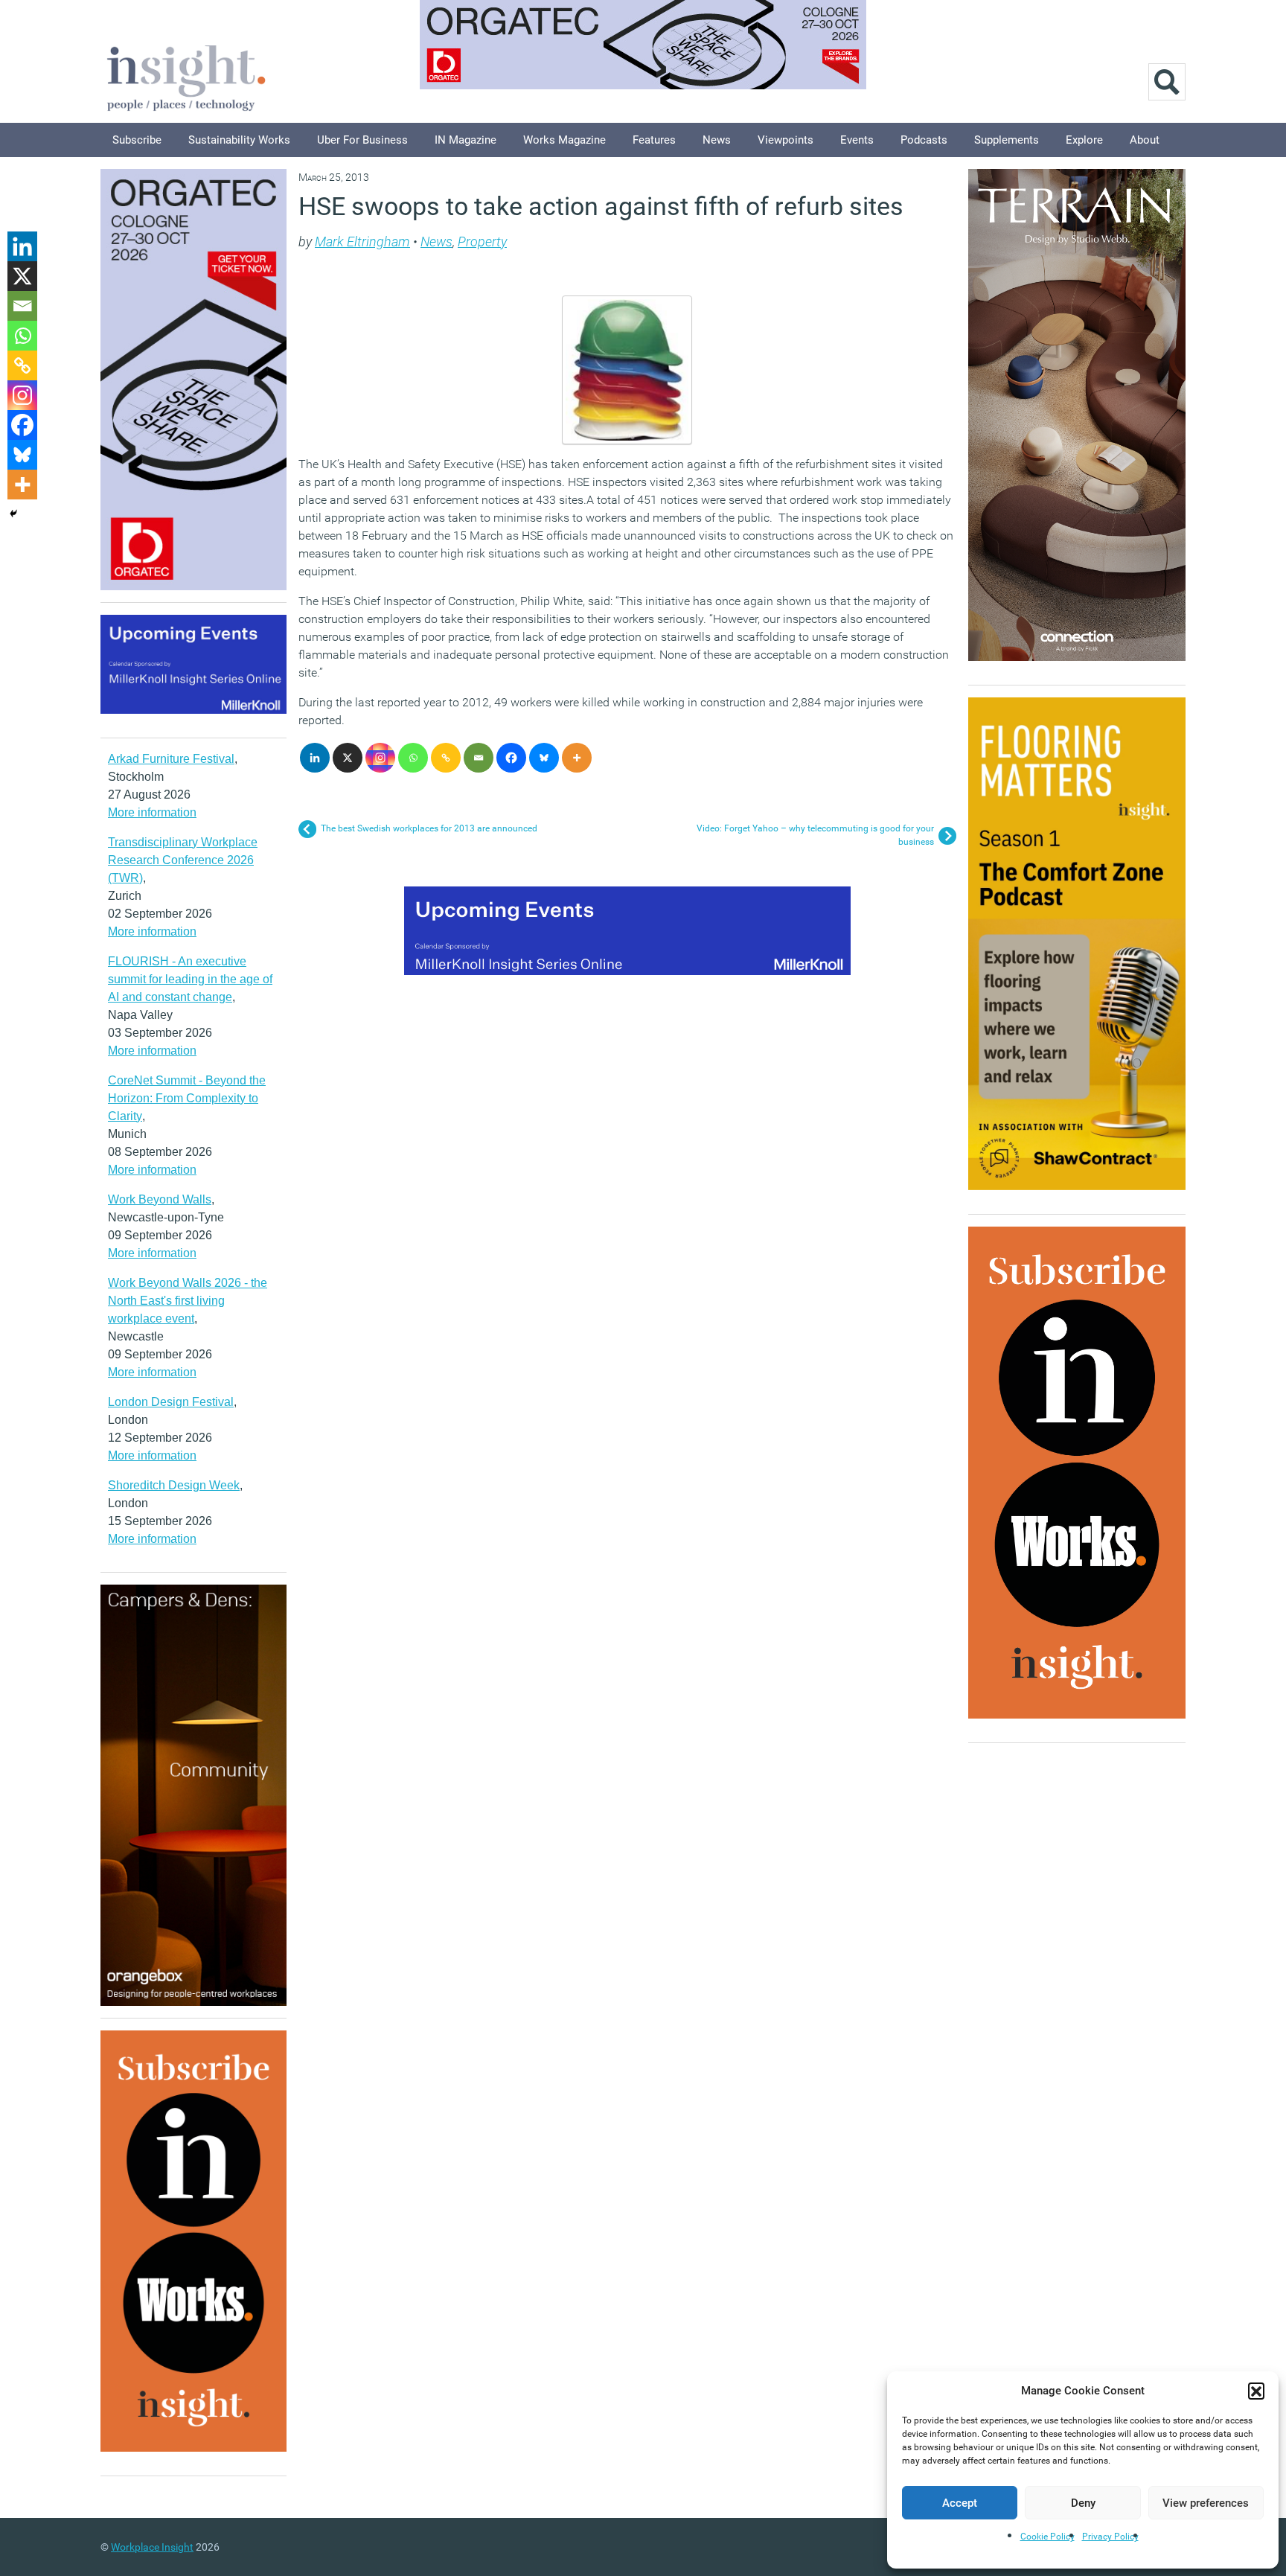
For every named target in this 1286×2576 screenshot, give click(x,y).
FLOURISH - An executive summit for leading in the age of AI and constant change (190, 979)
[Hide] (13, 514)
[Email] (479, 758)
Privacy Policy (1110, 2537)
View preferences (1206, 2503)
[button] (1256, 2391)
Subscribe (137, 140)
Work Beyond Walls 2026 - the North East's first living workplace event (188, 1301)
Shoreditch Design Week (174, 1485)
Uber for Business (362, 140)
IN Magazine (466, 140)
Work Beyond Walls (160, 1199)
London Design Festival (171, 1402)
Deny (1083, 2503)
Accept (960, 2503)
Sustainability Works (239, 140)
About (1145, 140)
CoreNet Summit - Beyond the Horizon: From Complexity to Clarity (187, 1098)
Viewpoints (786, 140)
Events (857, 140)
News (717, 140)
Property (482, 242)
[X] (348, 758)
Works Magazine (564, 140)
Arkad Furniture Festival (171, 759)
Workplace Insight (152, 2547)
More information (152, 812)
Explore (1084, 140)
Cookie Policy (1047, 2537)
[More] (577, 758)
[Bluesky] (544, 758)
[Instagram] (380, 758)
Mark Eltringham (362, 242)
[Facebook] (511, 758)
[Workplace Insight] (186, 76)
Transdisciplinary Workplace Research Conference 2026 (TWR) (183, 860)
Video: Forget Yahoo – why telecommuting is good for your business (815, 835)
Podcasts (924, 140)
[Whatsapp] (413, 758)
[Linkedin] (315, 758)
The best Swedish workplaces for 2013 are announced (429, 828)
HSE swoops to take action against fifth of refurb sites (601, 206)
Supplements (1007, 140)
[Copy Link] (446, 758)
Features (654, 140)
